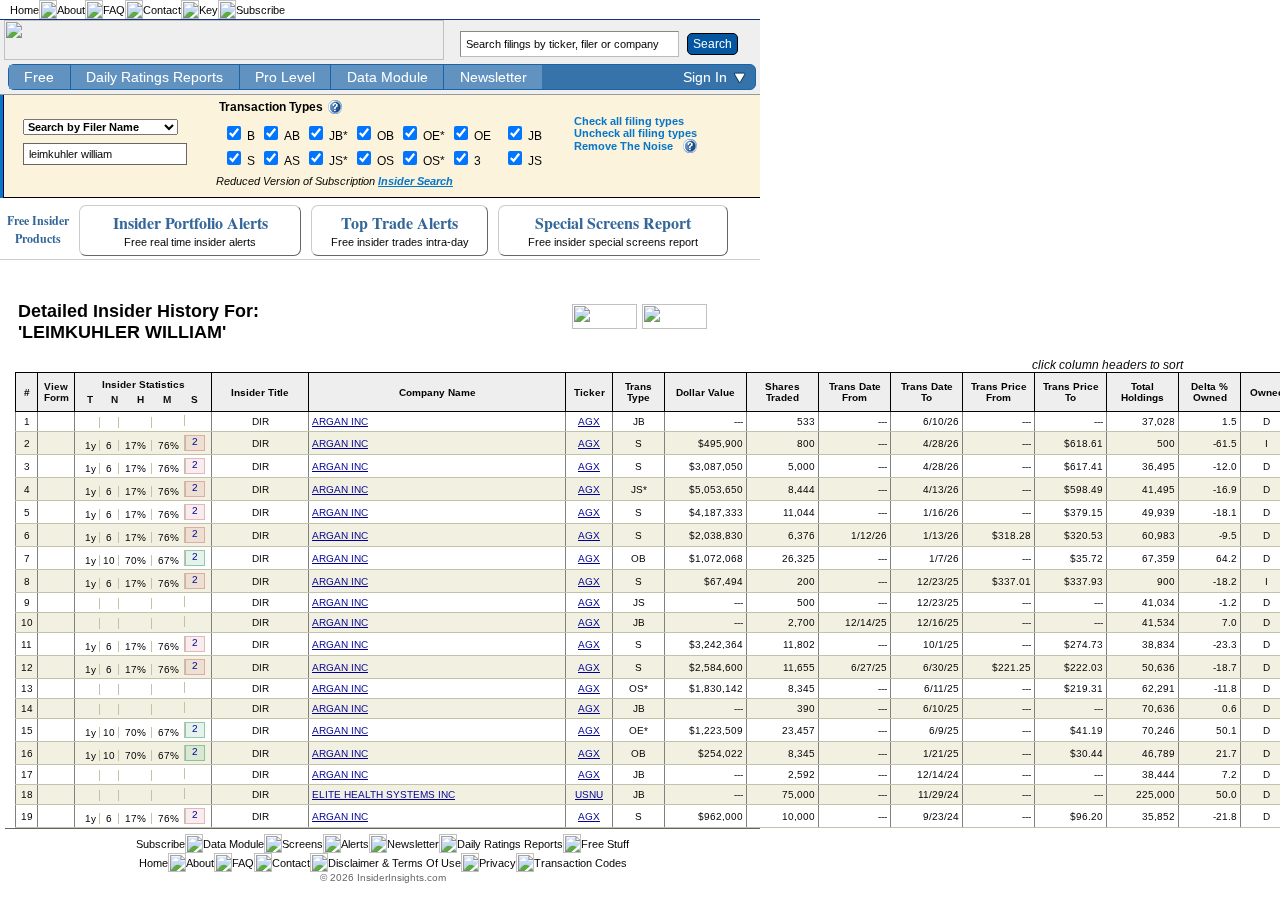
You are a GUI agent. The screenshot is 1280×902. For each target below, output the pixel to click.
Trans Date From (855, 392)
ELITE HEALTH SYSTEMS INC (383, 794)
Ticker (589, 392)
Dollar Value (705, 392)
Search (712, 44)
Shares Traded (782, 392)
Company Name (437, 392)
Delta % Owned (1209, 392)
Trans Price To (1071, 392)
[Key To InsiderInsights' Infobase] (335, 110)
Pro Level (285, 77)
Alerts (355, 844)
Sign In (705, 77)
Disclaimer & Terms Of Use (394, 863)
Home (24, 10)
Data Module (387, 77)
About (71, 10)
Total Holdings (1142, 392)
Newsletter (493, 77)
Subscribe (260, 10)
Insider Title (260, 392)
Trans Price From (999, 392)
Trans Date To (927, 392)
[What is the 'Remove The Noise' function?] (690, 149)
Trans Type (638, 392)
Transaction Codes (580, 863)
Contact (162, 10)
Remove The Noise (623, 146)
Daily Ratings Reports (154, 77)
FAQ (114, 10)
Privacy (497, 863)
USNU (589, 794)
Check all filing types (629, 121)
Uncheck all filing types (635, 133)
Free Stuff (605, 844)
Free (39, 77)
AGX (589, 421)
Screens (302, 844)
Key (208, 10)
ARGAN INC (340, 421)
